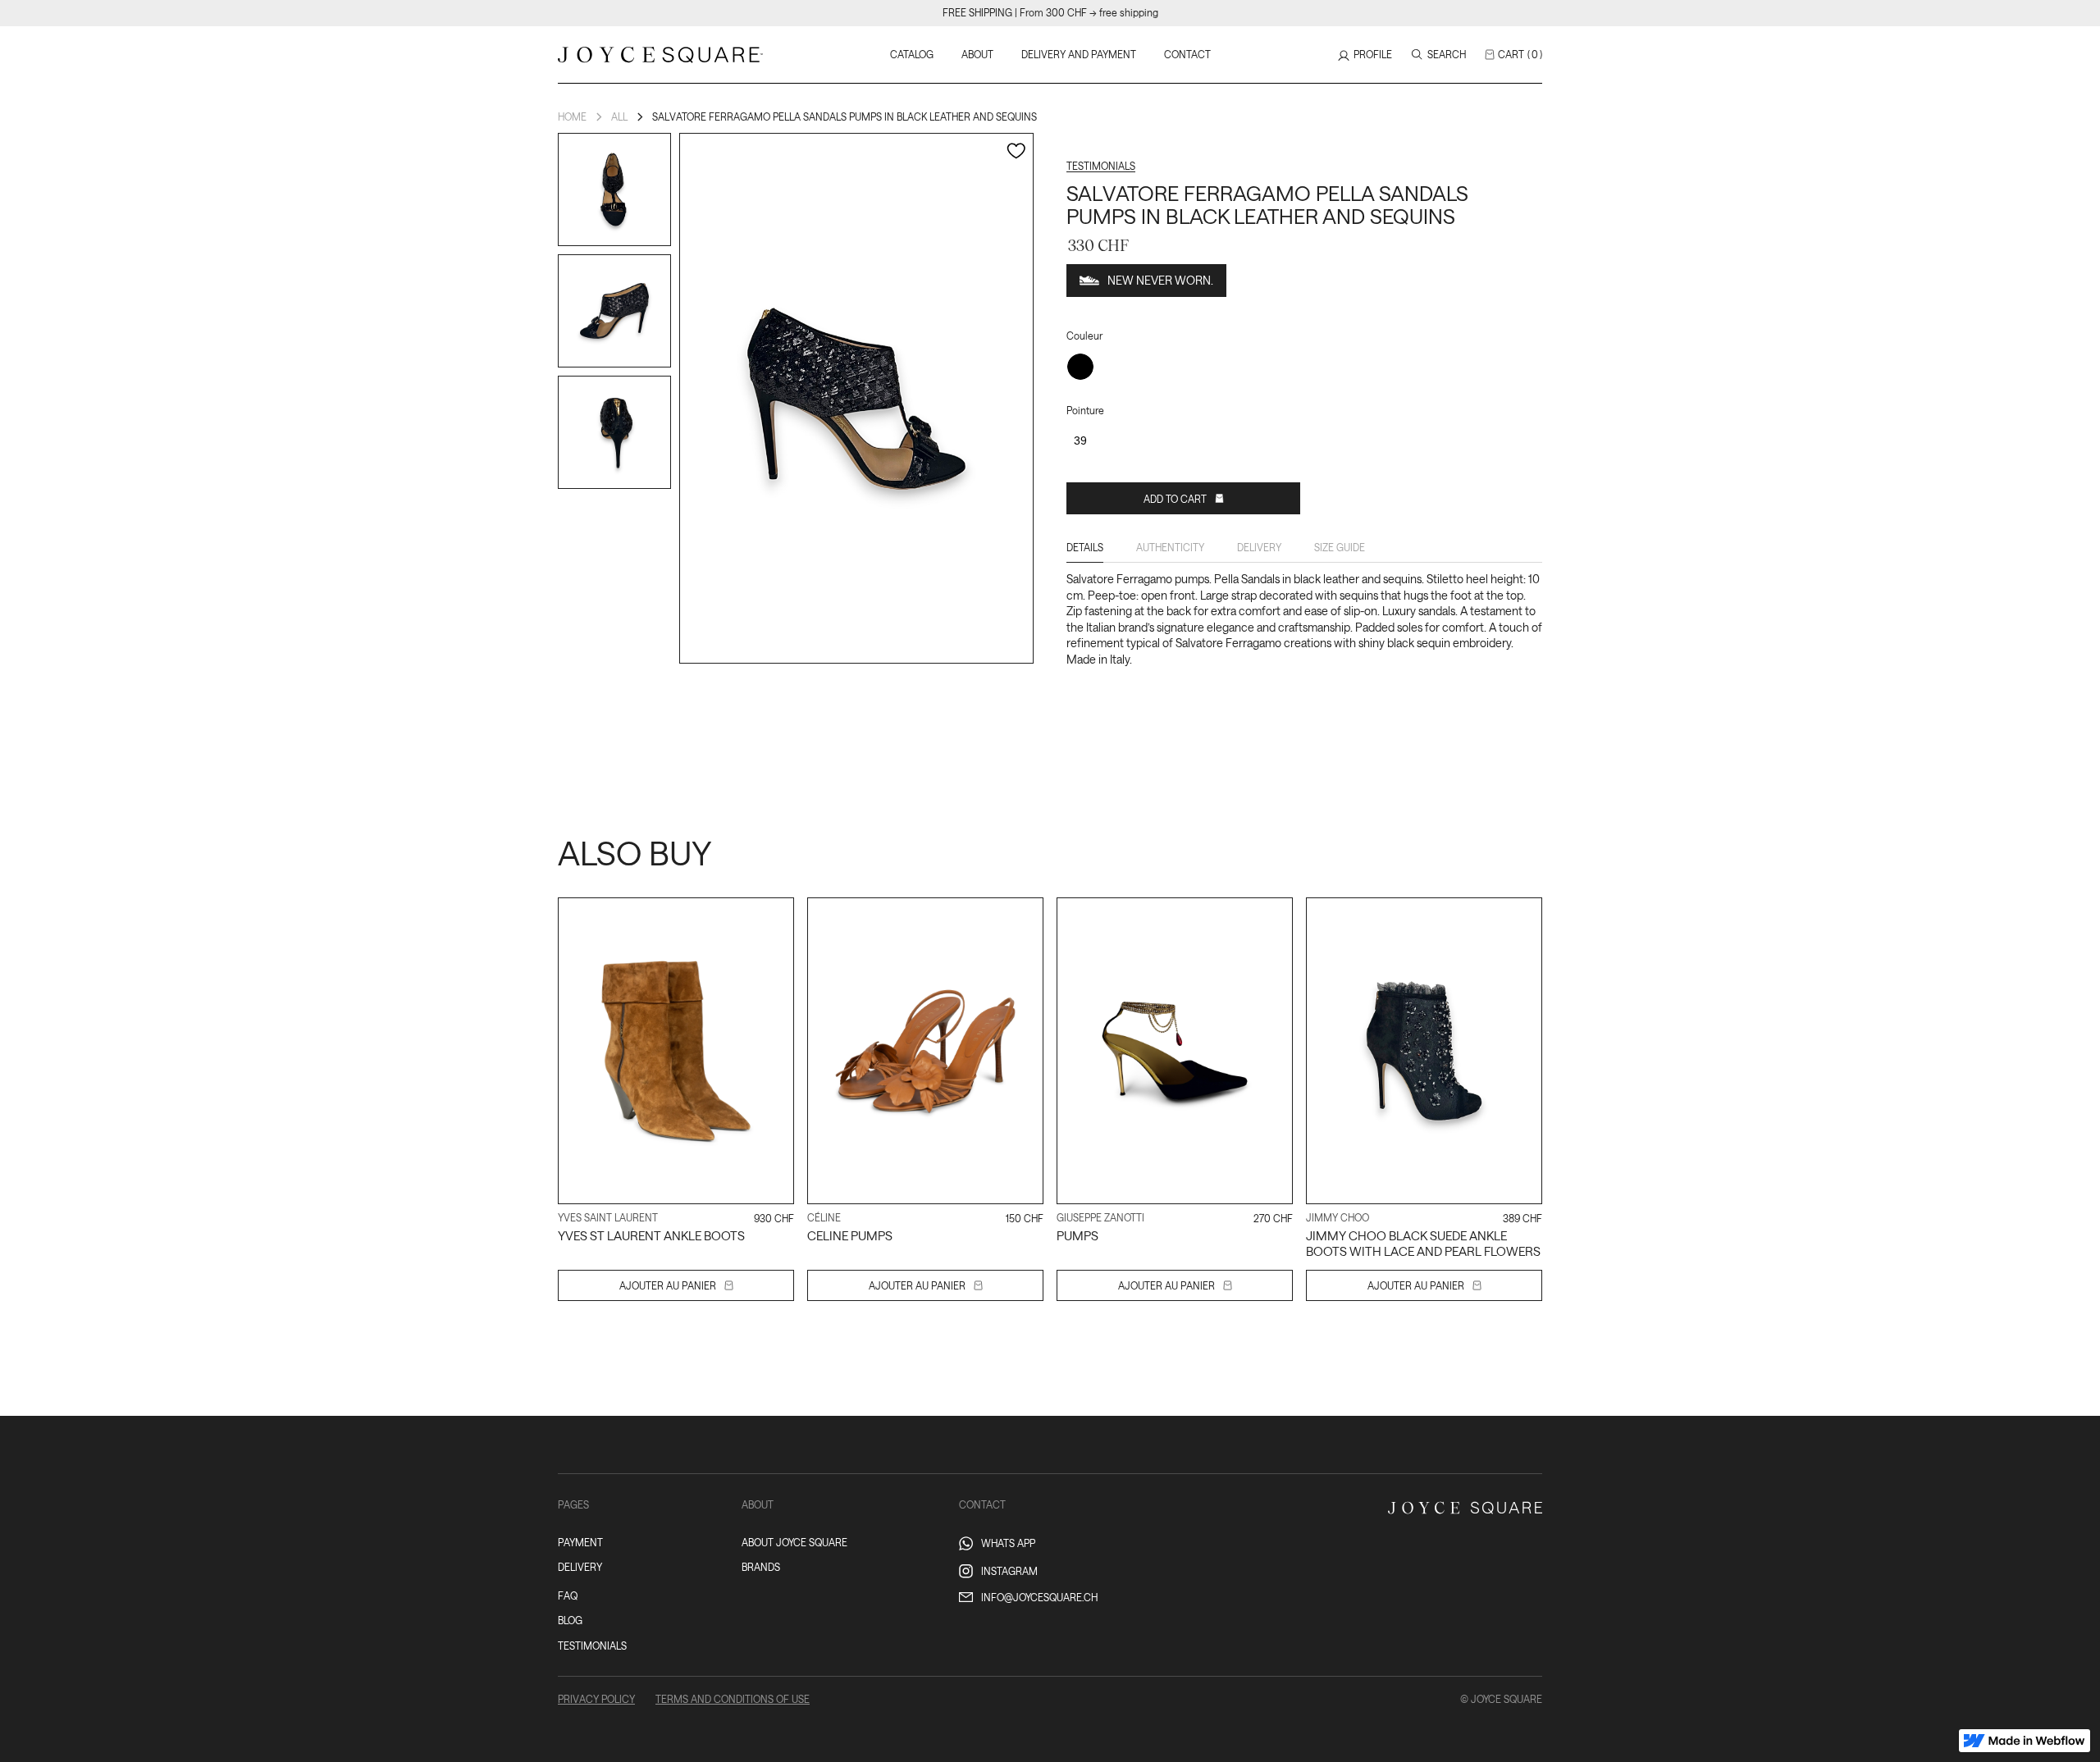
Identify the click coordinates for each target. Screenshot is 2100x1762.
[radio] (1080, 367)
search (1447, 54)
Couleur (1084, 336)
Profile (1373, 54)
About (977, 54)
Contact (1187, 54)
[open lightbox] (614, 189)
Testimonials (1101, 166)
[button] (1513, 55)
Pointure (1085, 410)
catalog (912, 54)
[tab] (1085, 551)
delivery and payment (1079, 54)
